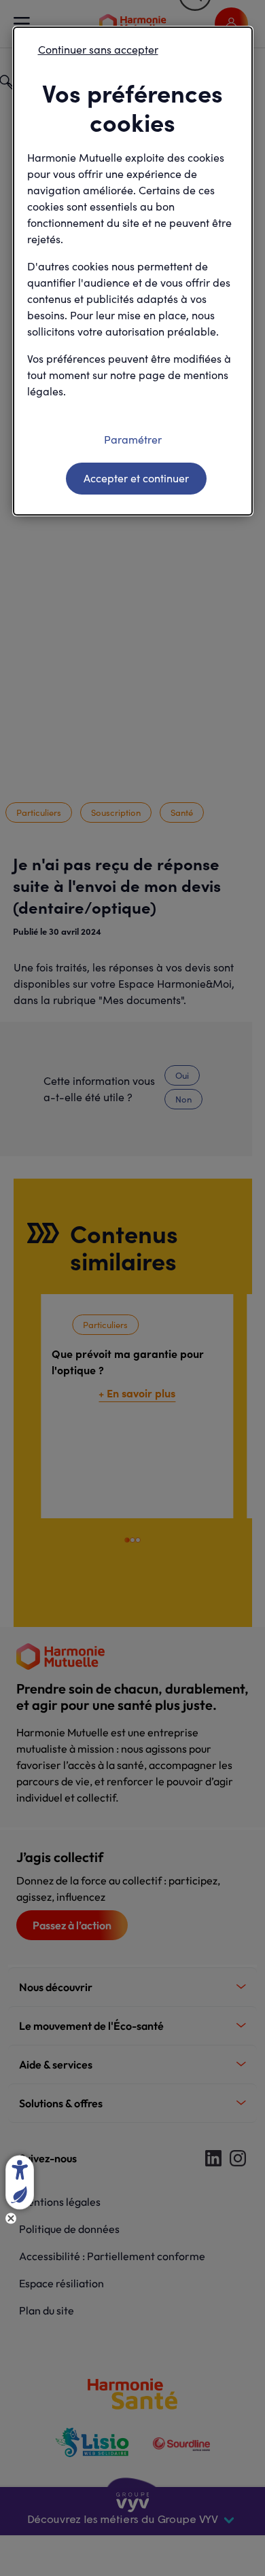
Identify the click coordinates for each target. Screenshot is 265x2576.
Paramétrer (133, 439)
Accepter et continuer (136, 478)
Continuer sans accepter (98, 49)
